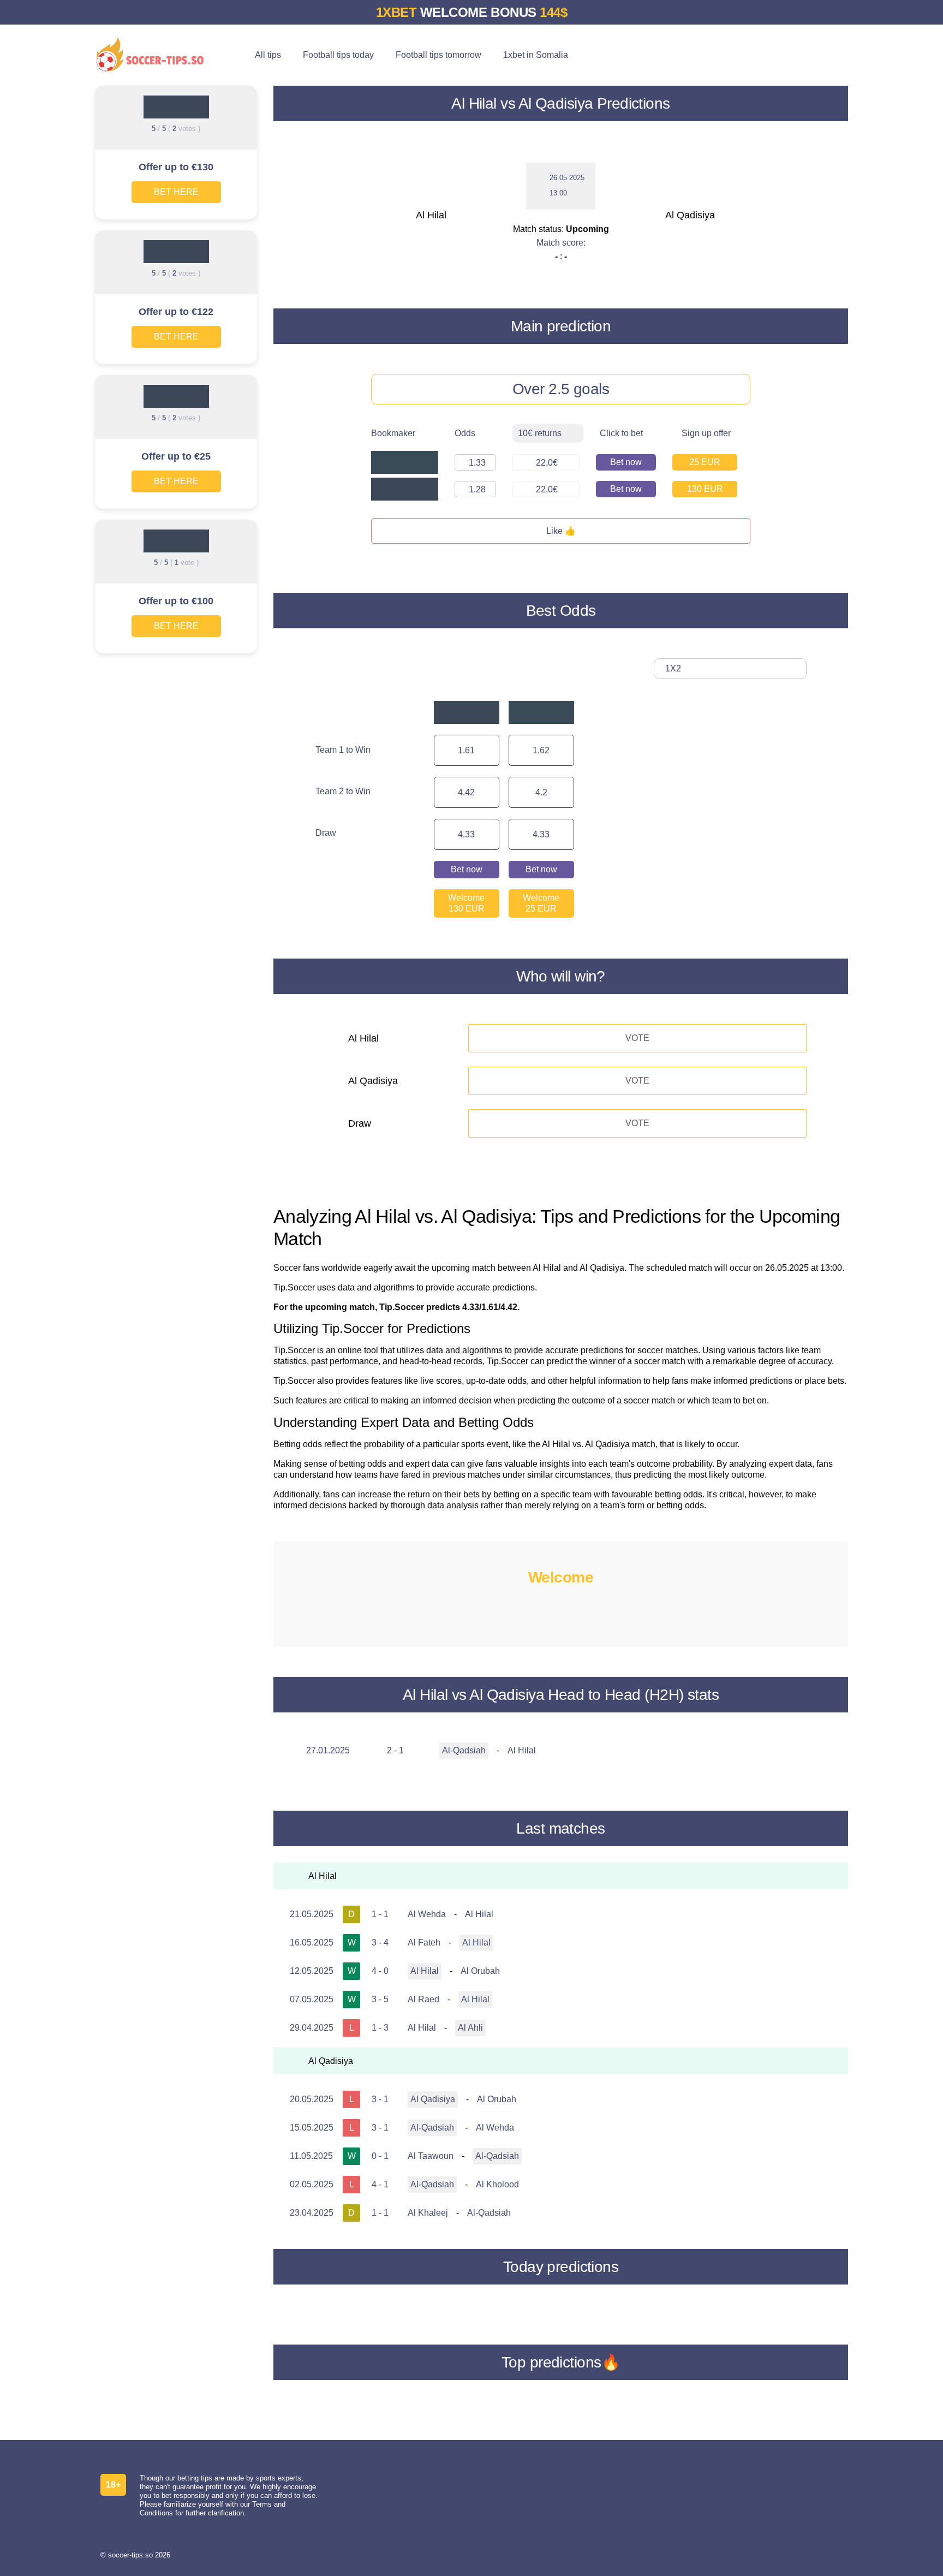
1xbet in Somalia (536, 55)
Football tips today (338, 55)
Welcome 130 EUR (466, 903)
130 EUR (705, 489)
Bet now (626, 462)
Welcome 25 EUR (541, 903)
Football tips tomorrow (438, 55)
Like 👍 (561, 531)
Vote (637, 1038)
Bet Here (176, 192)
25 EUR (705, 462)
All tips (268, 55)
